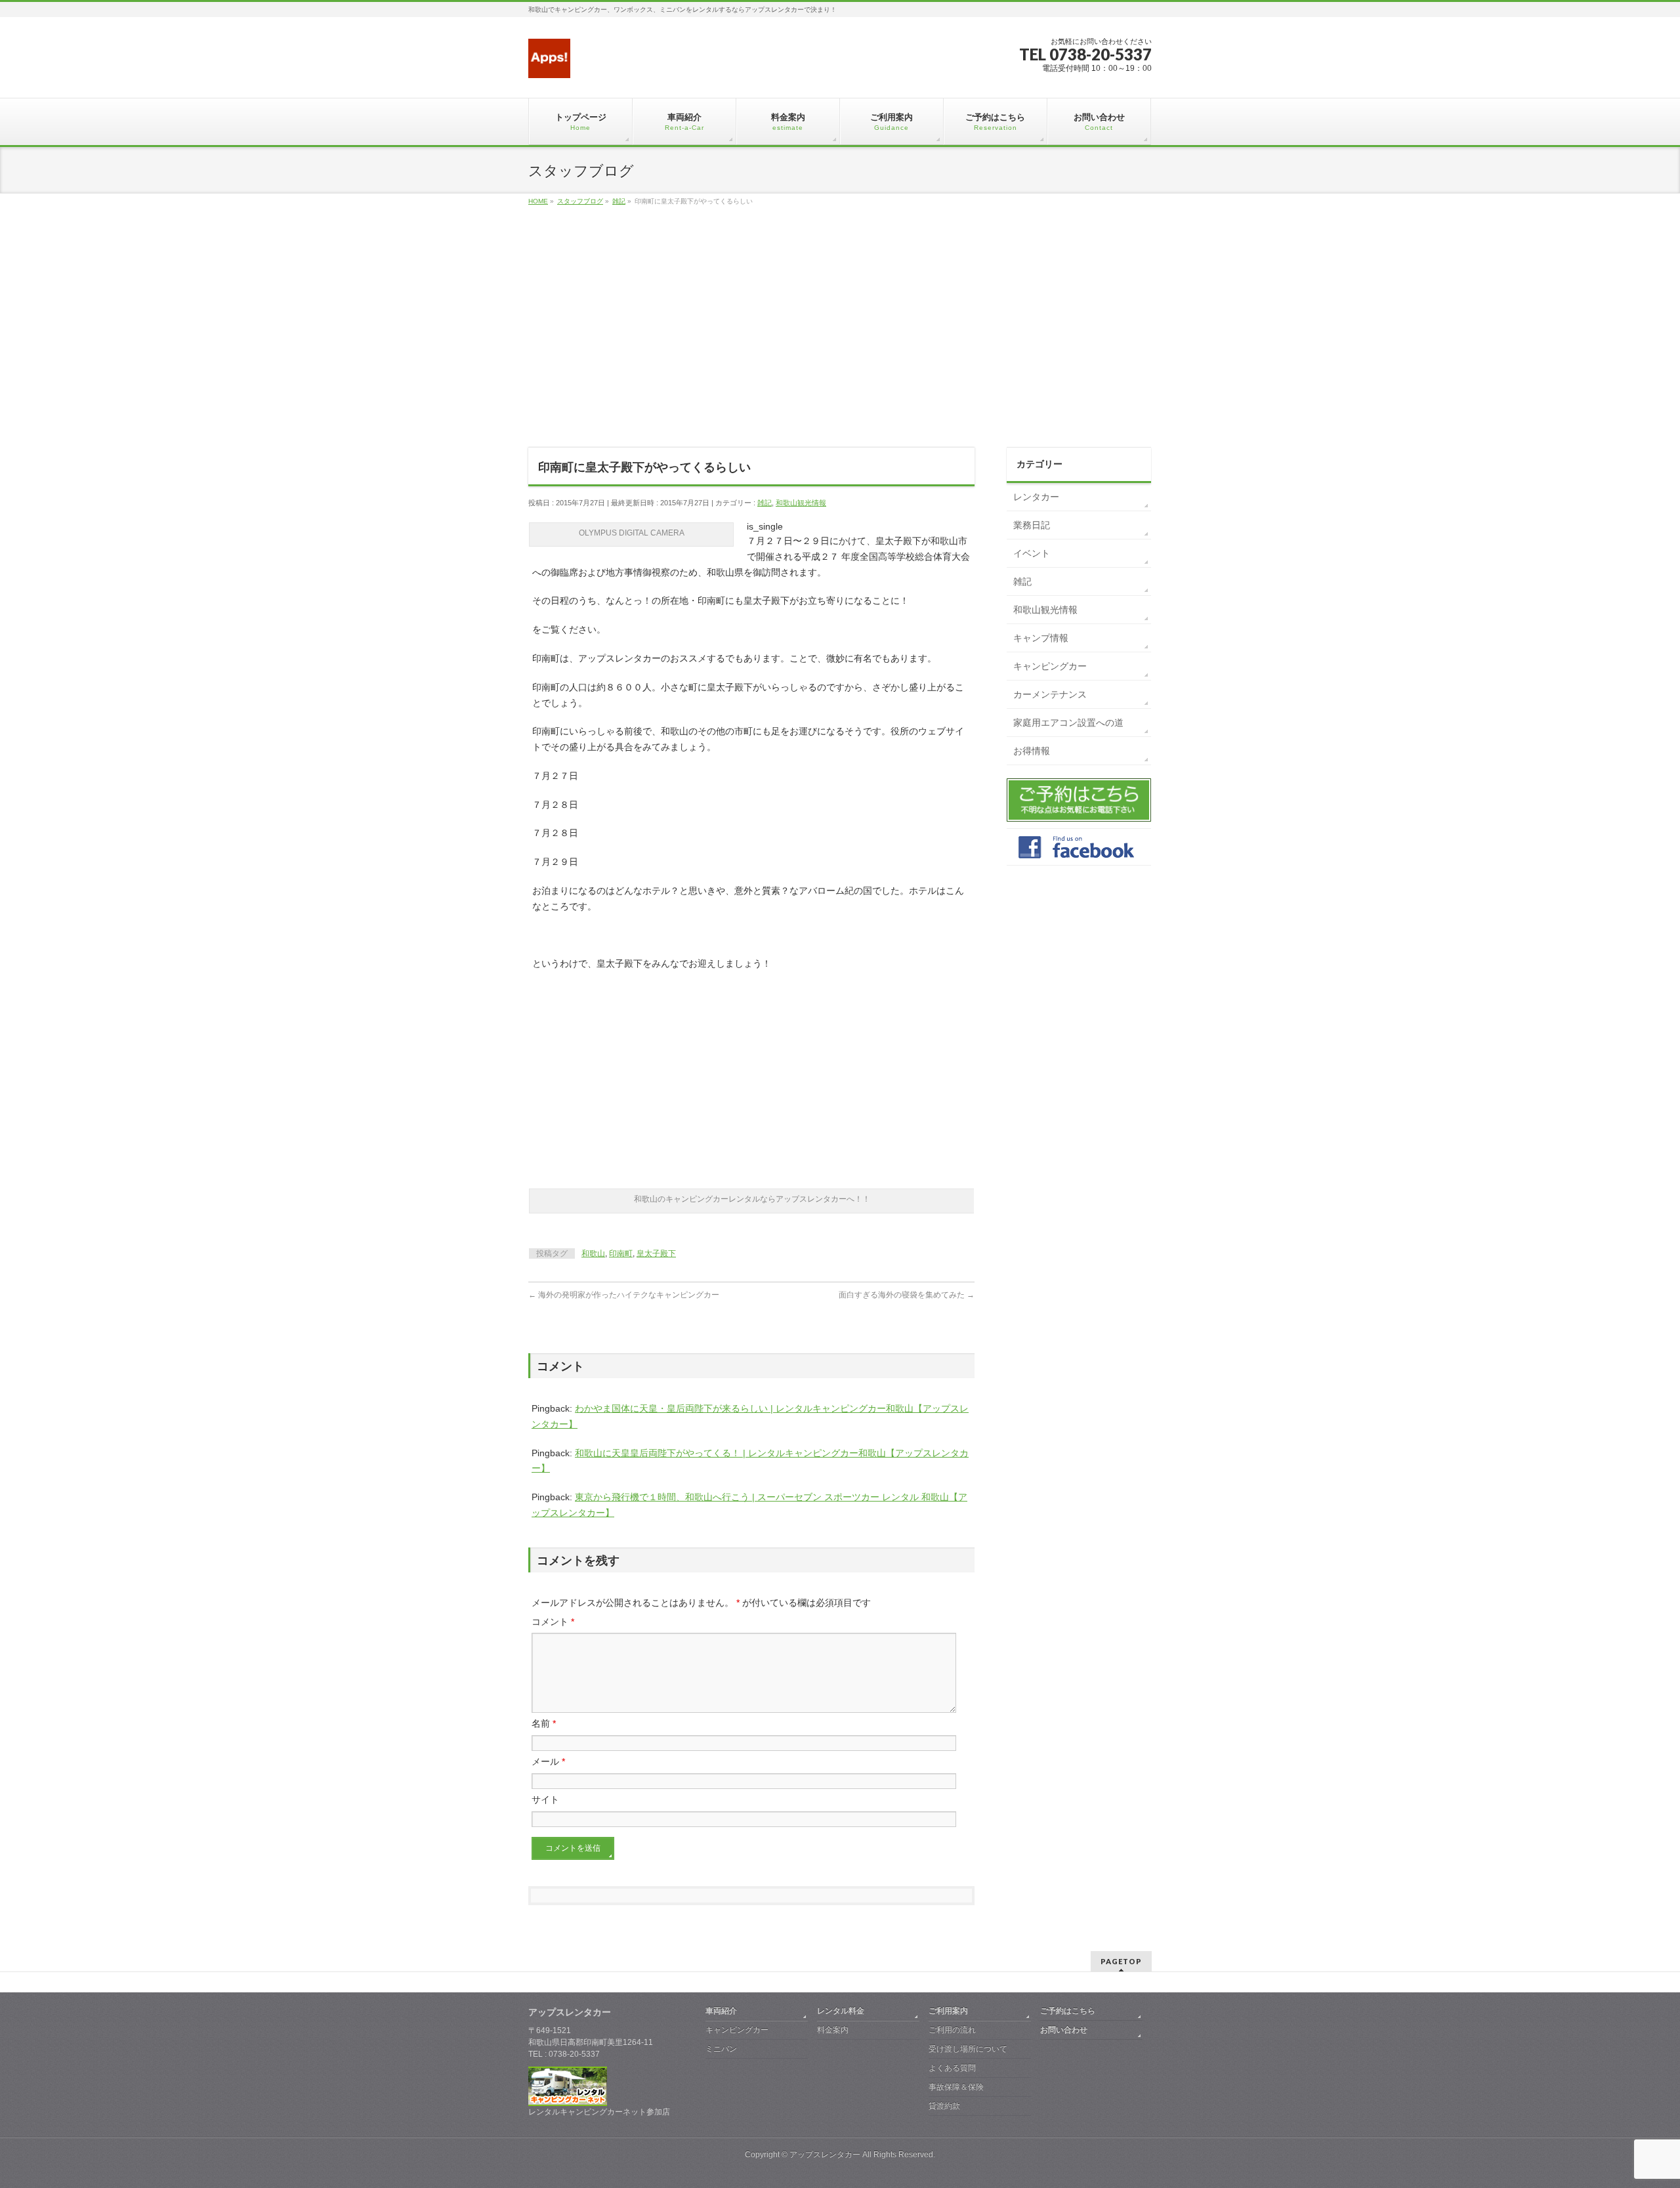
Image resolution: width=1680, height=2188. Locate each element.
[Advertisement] (840, 341)
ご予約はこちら (1068, 2011)
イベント (1032, 553)
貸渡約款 (944, 2106)
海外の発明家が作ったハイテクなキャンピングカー (624, 1295)
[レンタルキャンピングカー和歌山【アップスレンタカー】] (549, 63)
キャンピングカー (1050, 666)
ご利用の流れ (952, 2030)
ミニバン (721, 2049)
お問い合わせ (1064, 2030)
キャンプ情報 (1041, 638)
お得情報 (1032, 751)
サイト (545, 1799)
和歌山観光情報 (801, 503)
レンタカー (1036, 497)
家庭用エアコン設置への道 (1068, 723)
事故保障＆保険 (956, 2087)
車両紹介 (721, 2011)
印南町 (621, 1253)
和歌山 (593, 1253)
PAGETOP (1121, 1961)
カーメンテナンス (1050, 694)
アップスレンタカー (825, 2155)
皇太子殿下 (656, 1253)
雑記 (765, 503)
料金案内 (833, 2030)
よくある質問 (952, 2068)
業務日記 (1032, 525)
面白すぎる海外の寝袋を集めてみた (907, 1295)
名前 (544, 1723)
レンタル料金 (841, 2011)
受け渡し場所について (968, 2049)
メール (548, 1761)
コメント (553, 1622)
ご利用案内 (948, 2011)
